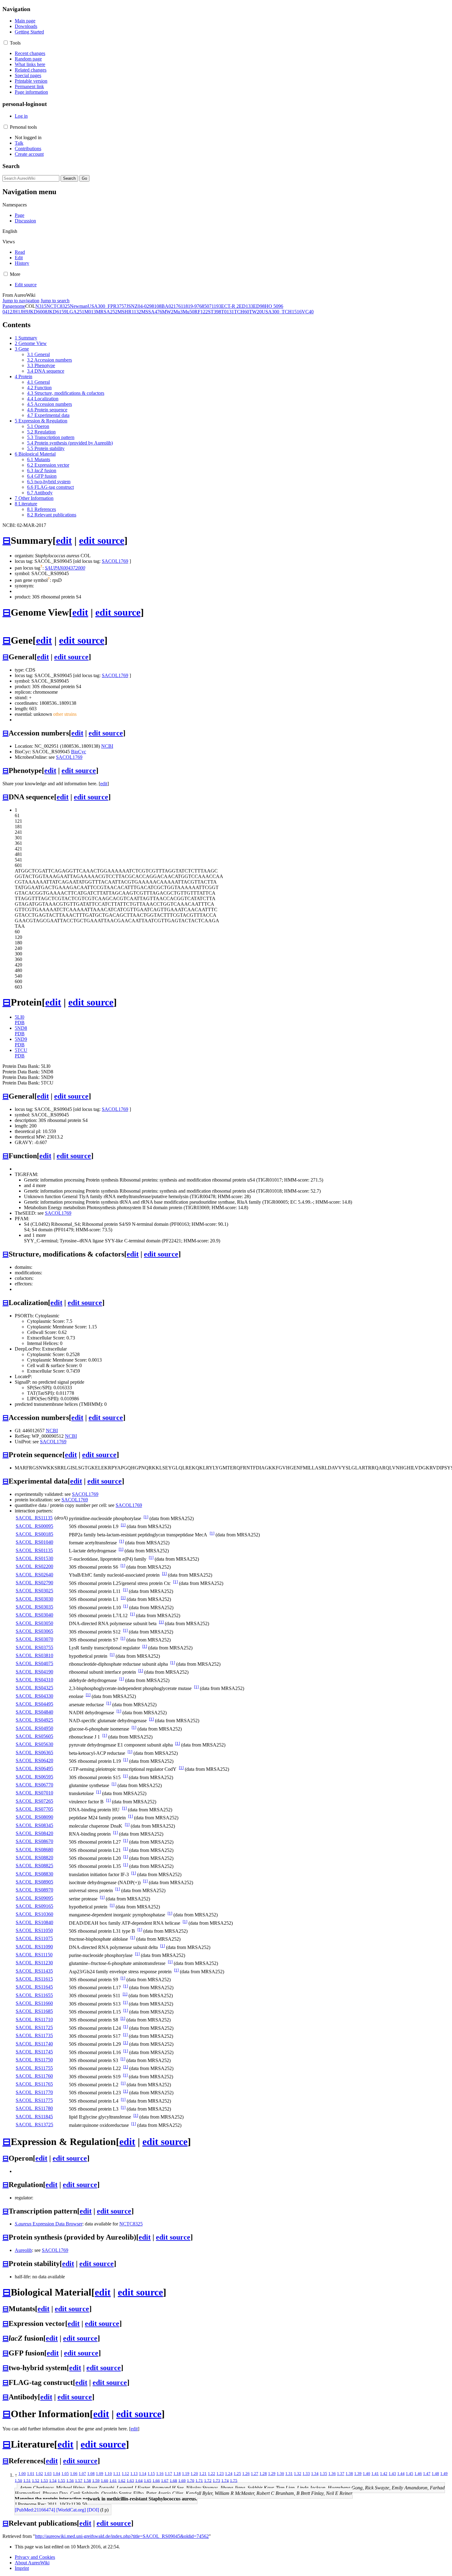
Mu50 (188, 312)
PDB (20, 1023)
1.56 (70, 2480)
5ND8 (21, 1028)
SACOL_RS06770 (34, 1785)
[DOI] (93, 2510)
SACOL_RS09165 (34, 1906)
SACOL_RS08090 (34, 1817)
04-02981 (147, 306)
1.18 (177, 2474)
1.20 (194, 2474)
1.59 (96, 2480)
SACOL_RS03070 (34, 1639)
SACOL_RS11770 (34, 2092)
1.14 (143, 2474)
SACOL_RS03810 (34, 1655)
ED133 (246, 306)
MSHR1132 (129, 312)
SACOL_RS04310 (34, 1680)
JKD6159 (57, 312)
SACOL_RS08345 (34, 1825)
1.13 (134, 2474)
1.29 (272, 2474)
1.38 (349, 2474)
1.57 (79, 2480)
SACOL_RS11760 (34, 2076)
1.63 (130, 2480)
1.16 (160, 2474)
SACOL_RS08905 (34, 1882)
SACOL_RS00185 (34, 1534)
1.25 (237, 2474)
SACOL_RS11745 (34, 2052)
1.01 (31, 2474)
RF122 (201, 312)
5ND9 (21, 1039)
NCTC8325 (58, 306)
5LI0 (20, 1017)
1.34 (315, 2474)
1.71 (199, 2480)
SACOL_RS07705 (34, 1809)
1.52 (36, 2480)
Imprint (22, 2568)
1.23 (220, 2474)
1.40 (367, 2474)
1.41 (375, 2474)
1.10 (108, 2474)
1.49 (444, 2474)
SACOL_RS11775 (34, 2100)
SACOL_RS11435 (34, 1971)
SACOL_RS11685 (34, 2011)
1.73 (216, 2480)
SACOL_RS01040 (34, 1542)
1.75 (234, 2480)
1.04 (57, 2474)
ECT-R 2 (230, 306)
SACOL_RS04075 (34, 1663)
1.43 (392, 2474)
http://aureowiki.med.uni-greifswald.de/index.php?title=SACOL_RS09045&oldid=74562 (122, 2536)
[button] (6, 43)
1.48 (435, 2474)
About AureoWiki (32, 2563)
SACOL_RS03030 (34, 1599)
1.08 (91, 2474)
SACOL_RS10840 (34, 1922)
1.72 (208, 2480)
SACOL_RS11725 (34, 2027)
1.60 (105, 2480)
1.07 (82, 2474)
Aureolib (23, 2250)
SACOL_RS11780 (34, 2108)
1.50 (18, 2480)
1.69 (182, 2480)
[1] (146, 1517)
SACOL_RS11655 (34, 1995)
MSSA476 (152, 312)
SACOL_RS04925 (34, 1720)
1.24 (229, 2474)
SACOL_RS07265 (34, 1801)
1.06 (74, 2474)
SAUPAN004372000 (65, 568)
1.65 (148, 2480)
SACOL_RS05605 (34, 1736)
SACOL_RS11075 (34, 1938)
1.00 (22, 2474)
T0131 (228, 312)
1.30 (280, 2474)
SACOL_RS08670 (34, 1841)
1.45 (410, 2474)
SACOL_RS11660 (34, 2003)
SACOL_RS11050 (34, 1930)
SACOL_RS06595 (34, 1777)
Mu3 (178, 312)
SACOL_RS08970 (34, 1890)
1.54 (53, 2480)
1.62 (122, 2480)
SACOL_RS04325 (34, 1688)
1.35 (323, 2474)
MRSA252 (107, 312)
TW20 (255, 312)
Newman (79, 306)
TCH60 (242, 312)
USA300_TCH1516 (282, 312)
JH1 (16, 312)
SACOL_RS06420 (34, 1760)
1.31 (289, 2474)
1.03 (48, 2474)
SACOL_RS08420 (34, 1833)
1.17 (169, 2474)
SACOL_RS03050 (34, 1623)
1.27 (255, 2474)
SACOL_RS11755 (34, 2068)
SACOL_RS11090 (34, 1947)
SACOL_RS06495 (34, 1768)
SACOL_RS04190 (34, 1672)
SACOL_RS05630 (34, 1744)
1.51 (27, 2480)
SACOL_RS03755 (34, 1647)
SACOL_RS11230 (34, 1963)
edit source (102, 540)
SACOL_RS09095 (34, 1898)
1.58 (87, 2480)
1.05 (65, 2474)
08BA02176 (169, 306)
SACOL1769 (115, 561)
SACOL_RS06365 (34, 1753)
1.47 (427, 2474)
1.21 (203, 2474)
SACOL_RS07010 (34, 1793)
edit (64, 540)
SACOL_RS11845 (34, 2117)
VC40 (308, 312)
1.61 (113, 2480)
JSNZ (132, 306)
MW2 (168, 312)
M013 (90, 312)
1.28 (263, 2474)
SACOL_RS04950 (34, 1728)
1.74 (225, 2480)
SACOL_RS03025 (34, 1591)
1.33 (306, 2474)
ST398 (214, 312)
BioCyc (79, 752)
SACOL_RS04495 (34, 1704)
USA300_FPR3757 (107, 306)
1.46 (418, 2474)
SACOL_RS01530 (34, 1558)
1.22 (212, 2474)
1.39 (358, 2474)
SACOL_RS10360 (34, 1914)
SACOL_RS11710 (34, 2019)
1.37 (341, 2474)
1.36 (332, 2474)
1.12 (125, 2474)
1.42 (384, 2474)
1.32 (298, 2474)
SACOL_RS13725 (34, 2125)
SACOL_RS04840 (34, 1712)
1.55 (61, 2480)
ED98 (259, 306)
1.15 (151, 2474)
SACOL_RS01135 (34, 1550)
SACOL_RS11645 (34, 1987)
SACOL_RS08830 (34, 1874)
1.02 (39, 2474)
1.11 (117, 2474)
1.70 (191, 2480)
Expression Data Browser (49, 2224)
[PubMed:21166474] (35, 2510)
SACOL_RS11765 (34, 2084)
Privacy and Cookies (35, 2557)
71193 (215, 306)
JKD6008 (38, 312)
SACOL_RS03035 (34, 1607)
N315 (41, 306)
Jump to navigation (21, 301)
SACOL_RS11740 (34, 2044)
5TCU (21, 1050)
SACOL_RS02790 (34, 1583)
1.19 (186, 2474)
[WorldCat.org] (71, 2510)
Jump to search (55, 301)
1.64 (139, 2480)
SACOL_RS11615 (34, 1979)
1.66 (156, 2480)
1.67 (165, 2480)
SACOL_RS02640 (34, 1575)
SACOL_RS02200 (34, 1566)
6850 (204, 306)
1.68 (173, 2480)
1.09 (100, 2474)
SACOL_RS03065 (34, 1631)
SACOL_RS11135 (34, 1518)
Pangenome (14, 306)
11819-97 (190, 306)
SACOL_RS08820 (34, 1858)
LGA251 (75, 312)
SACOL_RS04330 (34, 1696)
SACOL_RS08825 (34, 1866)
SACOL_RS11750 (34, 2060)
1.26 (246, 2474)
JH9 (24, 312)
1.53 (44, 2480)
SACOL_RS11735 (34, 2035)
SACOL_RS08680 (34, 1850)
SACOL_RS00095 (34, 1526)
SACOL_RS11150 (34, 1955)
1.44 (401, 2474)
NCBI (107, 746)
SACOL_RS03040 (34, 1615)
